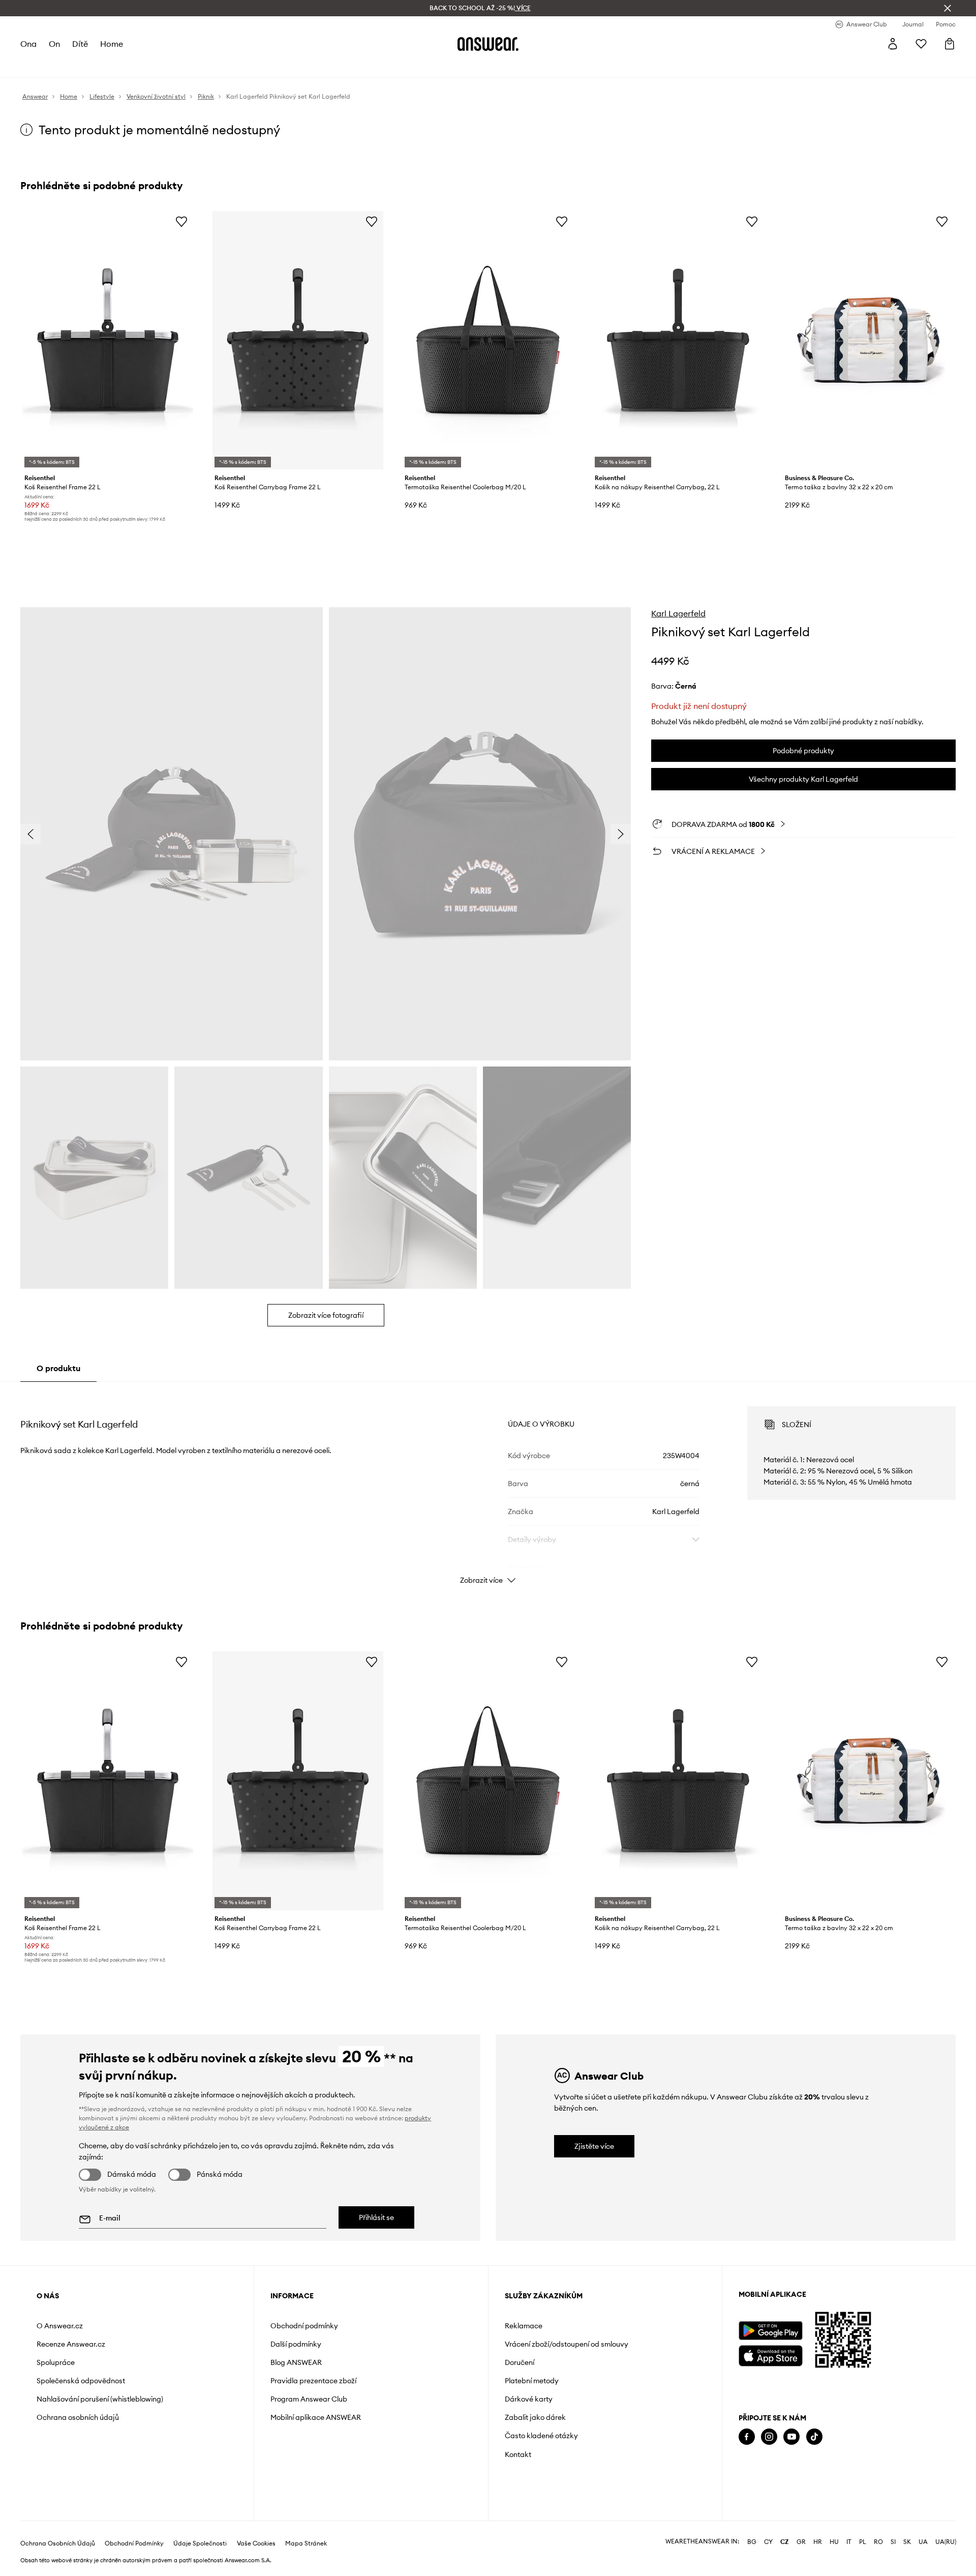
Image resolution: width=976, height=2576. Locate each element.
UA (923, 2542)
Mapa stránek (306, 2543)
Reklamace (524, 2326)
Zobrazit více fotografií (326, 1315)
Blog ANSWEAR (296, 2362)
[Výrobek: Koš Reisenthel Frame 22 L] (108, 340)
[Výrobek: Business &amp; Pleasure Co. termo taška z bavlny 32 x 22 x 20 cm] (868, 340)
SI (893, 2542)
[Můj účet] (893, 44)
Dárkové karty (529, 2399)
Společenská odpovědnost (81, 2381)
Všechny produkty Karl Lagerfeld (803, 779)
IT (849, 2542)
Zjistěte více (594, 2146)
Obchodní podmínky (304, 2326)
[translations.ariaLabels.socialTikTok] (814, 2437)
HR (818, 2542)
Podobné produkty (803, 751)
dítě (80, 44)
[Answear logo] (488, 44)
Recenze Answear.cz (71, 2344)
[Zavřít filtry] (948, 8)
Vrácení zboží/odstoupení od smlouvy (567, 2344)
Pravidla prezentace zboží (313, 2381)
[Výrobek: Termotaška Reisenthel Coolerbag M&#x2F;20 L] (488, 340)
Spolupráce (56, 2362)
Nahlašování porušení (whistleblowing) (100, 2399)
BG (752, 2542)
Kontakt (518, 2454)
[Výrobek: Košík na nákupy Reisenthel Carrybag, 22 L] (678, 340)
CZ (785, 2542)
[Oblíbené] (921, 44)
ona (28, 44)
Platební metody (532, 2381)
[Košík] (950, 44)
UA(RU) (946, 2542)
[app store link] (770, 2355)
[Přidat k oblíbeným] (181, 221)
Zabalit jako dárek (535, 2417)
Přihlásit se (376, 2217)
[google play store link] (770, 2331)
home (112, 44)
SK (907, 2542)
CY (768, 2542)
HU (834, 2542)
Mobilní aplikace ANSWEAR (316, 2417)
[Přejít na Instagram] (769, 2437)
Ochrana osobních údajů (78, 2417)
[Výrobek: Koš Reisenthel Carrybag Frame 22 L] (298, 340)
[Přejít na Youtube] (791, 2437)
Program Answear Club (309, 2399)
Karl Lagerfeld (678, 613)
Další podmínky (296, 2344)
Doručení (520, 2362)
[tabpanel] (488, 1486)
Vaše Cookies (256, 2543)
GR (801, 2542)
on (54, 44)
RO (878, 2542)
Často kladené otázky (541, 2436)
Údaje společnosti (200, 2543)
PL (863, 2542)
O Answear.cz (60, 2326)
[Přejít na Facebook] (747, 2437)
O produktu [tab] (58, 1368)
